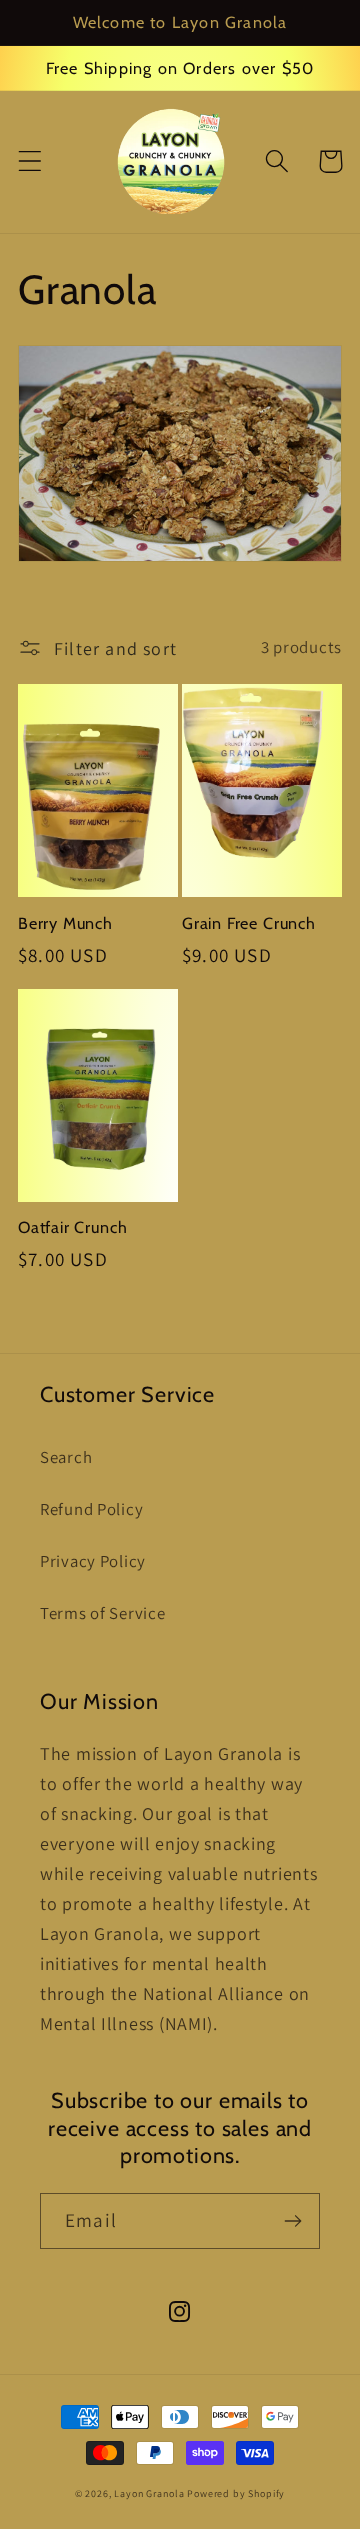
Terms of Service (103, 1613)
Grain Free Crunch (249, 923)
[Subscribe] (292, 2221)
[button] (30, 161)
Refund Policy (91, 1509)
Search (66, 1457)
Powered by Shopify (236, 2493)
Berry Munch (65, 923)
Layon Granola (149, 2493)
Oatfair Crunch (72, 1227)
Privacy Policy (93, 1561)
